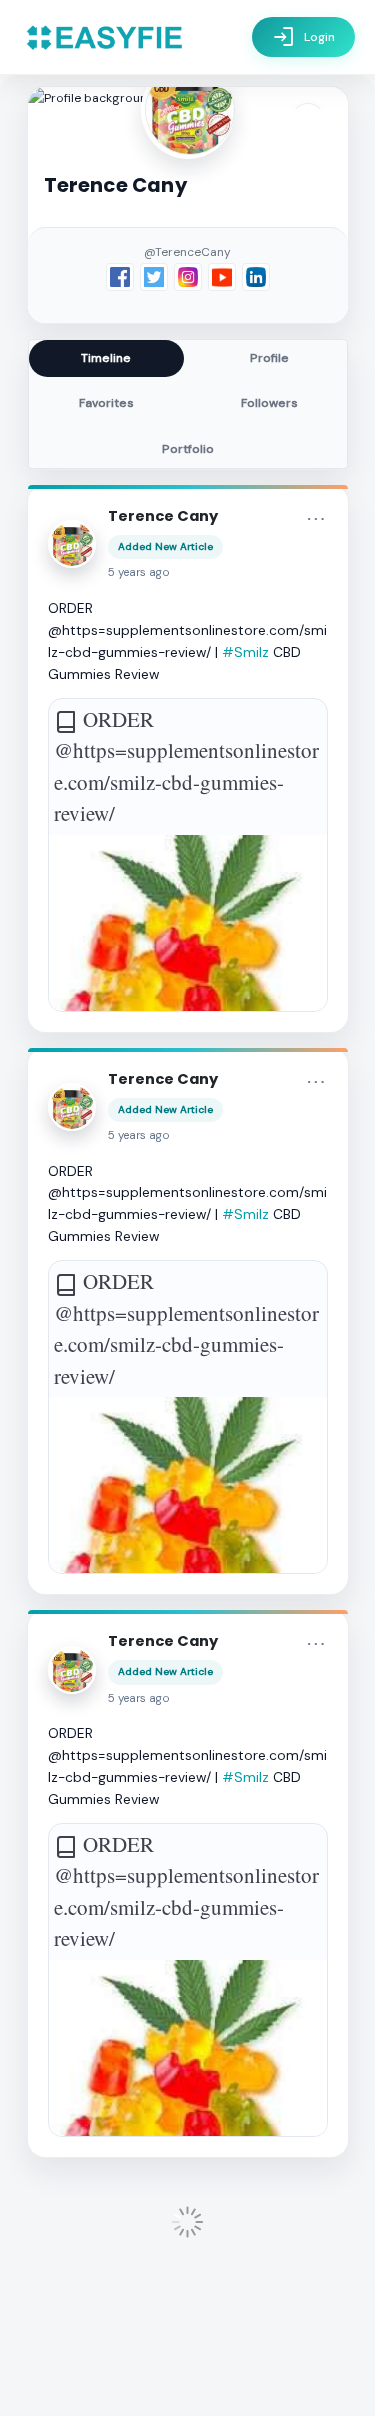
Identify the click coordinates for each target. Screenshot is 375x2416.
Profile (269, 358)
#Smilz (245, 652)
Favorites (106, 403)
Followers (269, 403)
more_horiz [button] (316, 519)
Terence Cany (163, 516)
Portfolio (188, 449)
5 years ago (139, 572)
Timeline (106, 358)
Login (303, 37)
